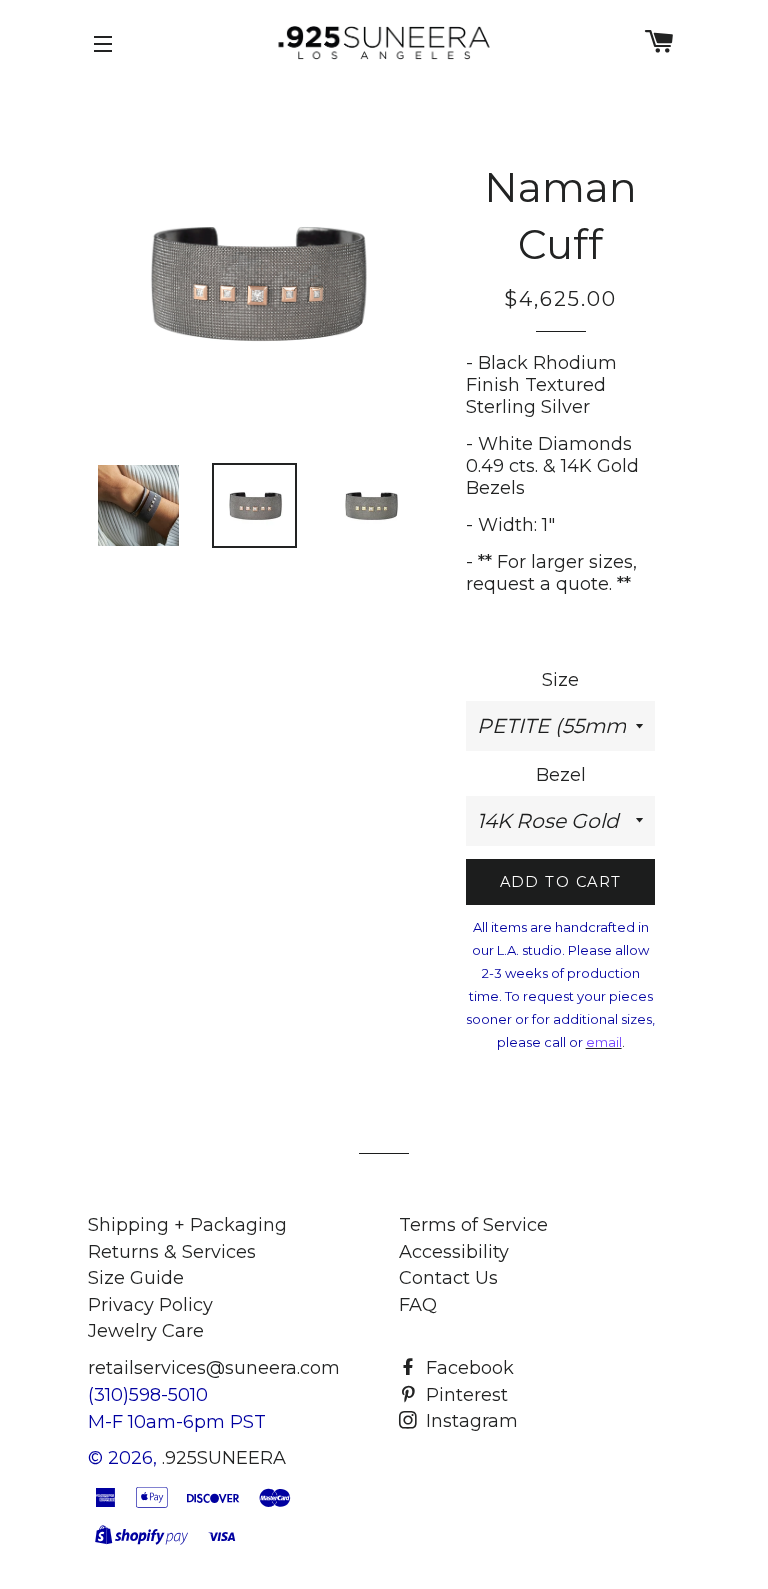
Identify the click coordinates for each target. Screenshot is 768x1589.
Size (560, 680)
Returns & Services (172, 1252)
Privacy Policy (150, 1305)
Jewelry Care (146, 1331)
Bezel (561, 775)
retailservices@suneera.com (214, 1368)
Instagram (469, 1421)
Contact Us (448, 1278)
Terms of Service (473, 1225)
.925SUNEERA (224, 1458)
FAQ (418, 1305)
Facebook (467, 1368)
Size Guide (136, 1278)
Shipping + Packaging (187, 1225)
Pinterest (464, 1395)
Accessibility (454, 1252)
